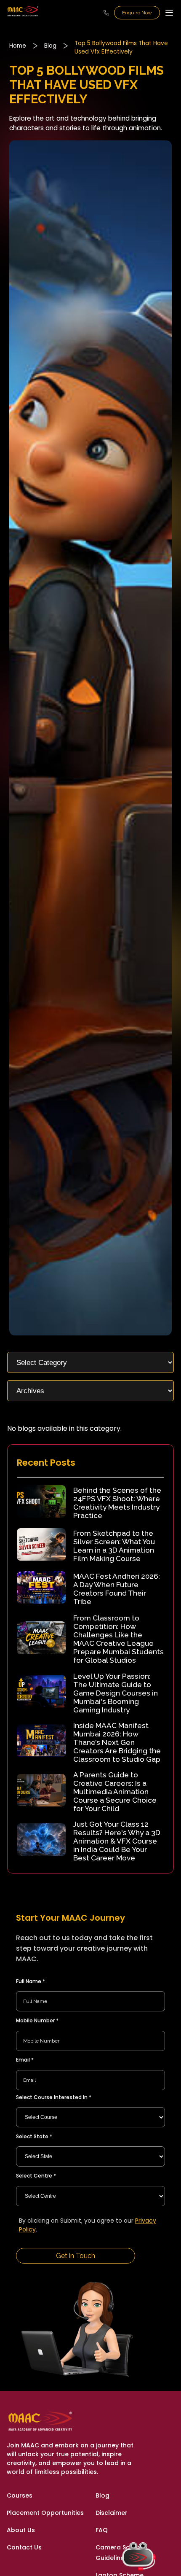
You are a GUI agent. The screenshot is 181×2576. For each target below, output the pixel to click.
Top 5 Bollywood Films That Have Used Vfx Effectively (121, 47)
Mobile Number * (37, 2020)
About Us (21, 2530)
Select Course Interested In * (54, 2097)
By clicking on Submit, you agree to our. (88, 2225)
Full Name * (31, 1981)
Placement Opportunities (45, 2513)
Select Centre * (36, 2176)
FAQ (102, 2530)
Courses (20, 2495)
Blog (50, 46)
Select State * (34, 2136)
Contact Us (24, 2547)
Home (18, 46)
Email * (25, 2060)
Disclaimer (112, 2513)
